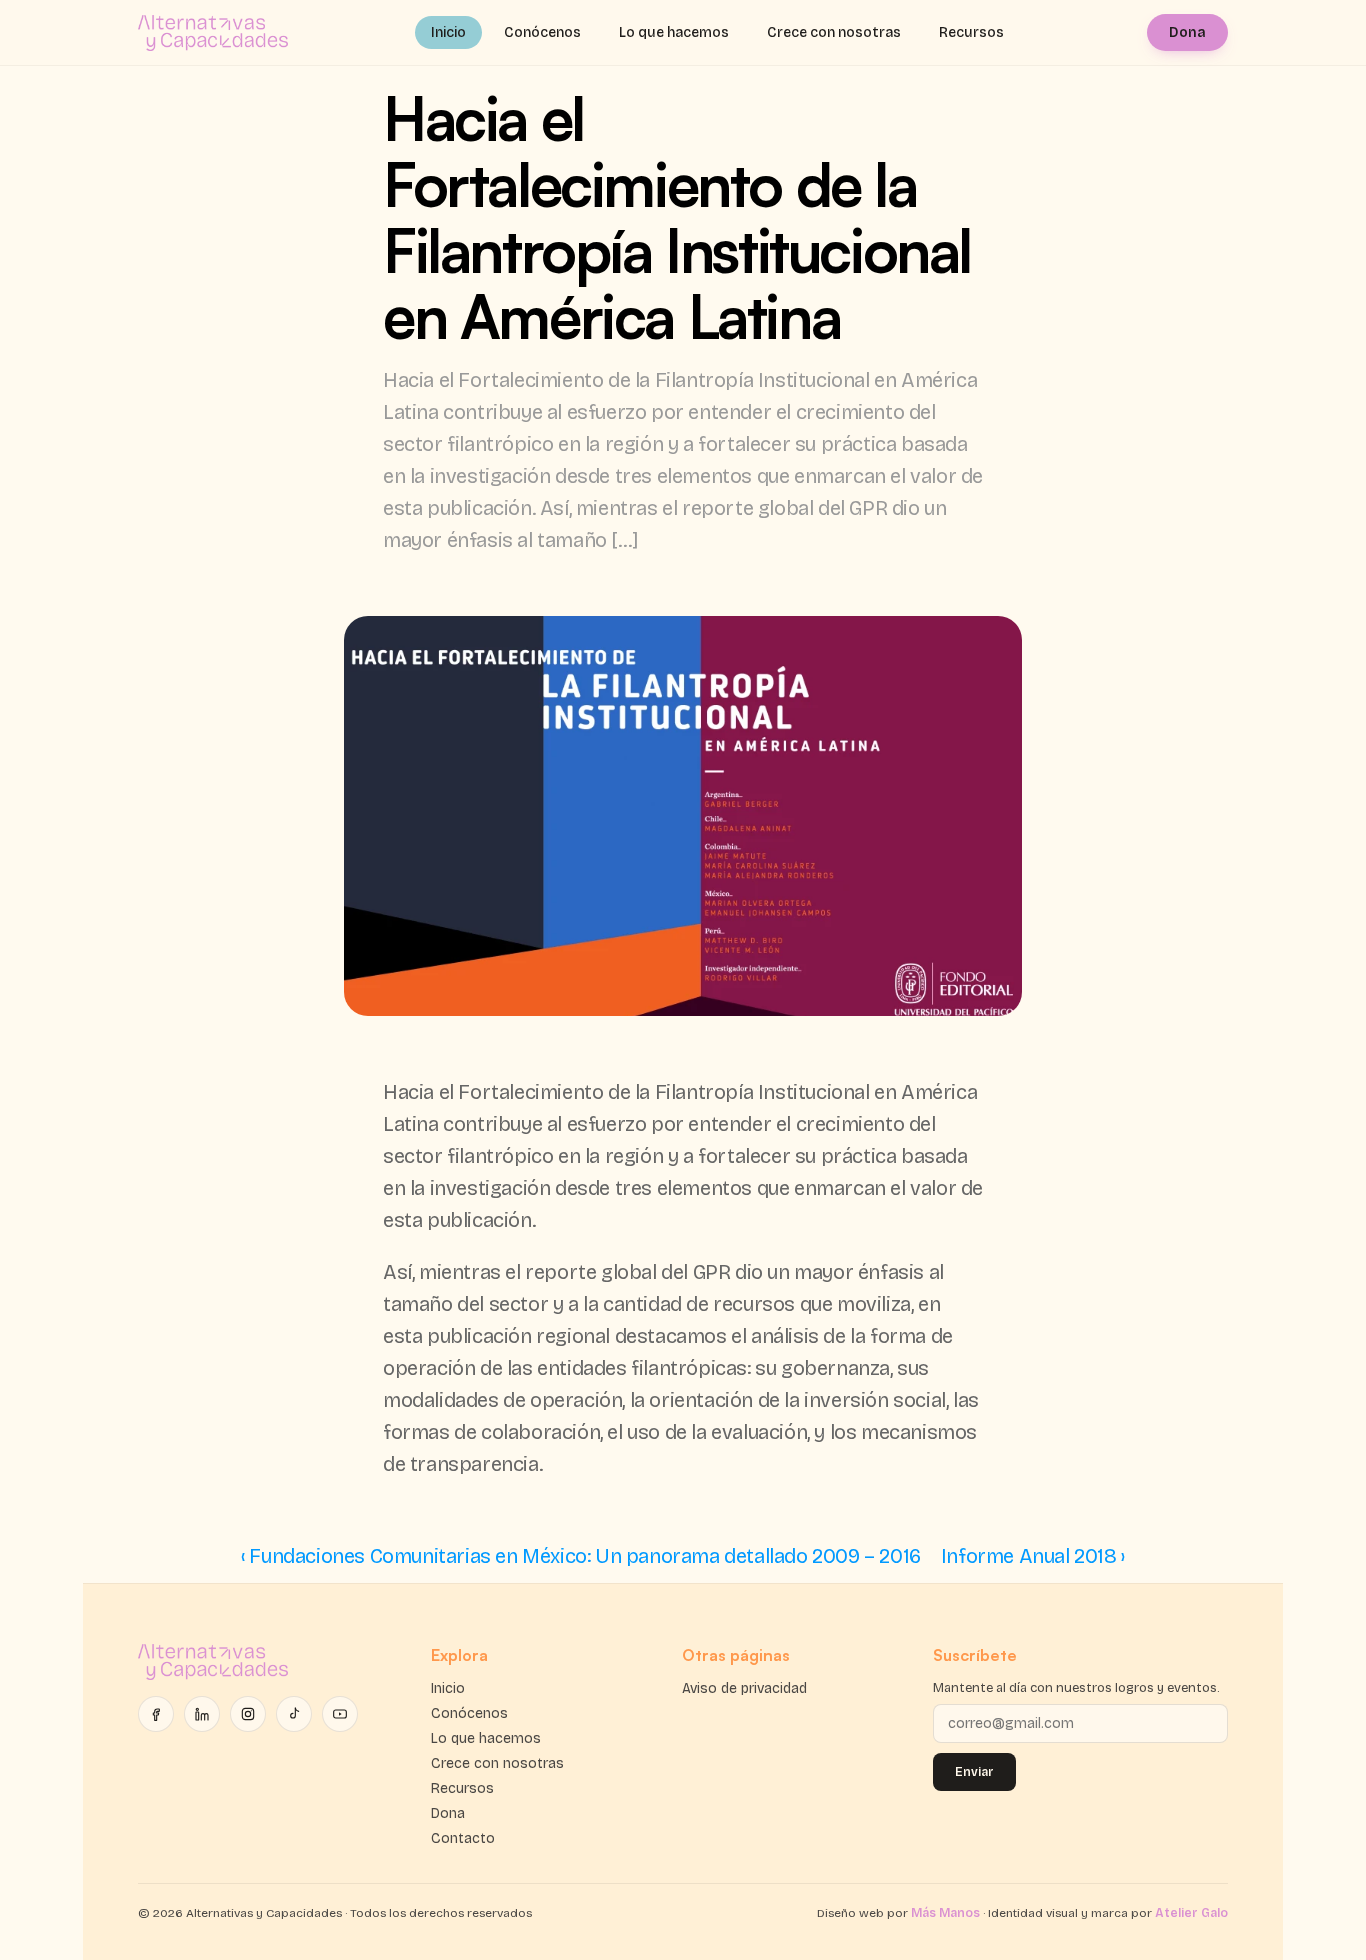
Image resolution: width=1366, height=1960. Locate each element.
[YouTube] (340, 1714)
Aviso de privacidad (744, 1688)
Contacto (463, 1838)
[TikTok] (294, 1714)
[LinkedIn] (202, 1714)
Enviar (974, 1772)
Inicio (448, 32)
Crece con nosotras (834, 32)
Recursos (971, 32)
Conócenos (542, 32)
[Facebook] (156, 1714)
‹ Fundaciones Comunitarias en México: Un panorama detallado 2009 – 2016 (581, 1556)
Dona (1187, 32)
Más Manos (945, 1913)
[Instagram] (248, 1714)
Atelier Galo (1191, 1913)
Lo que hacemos (674, 32)
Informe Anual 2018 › (1033, 1556)
